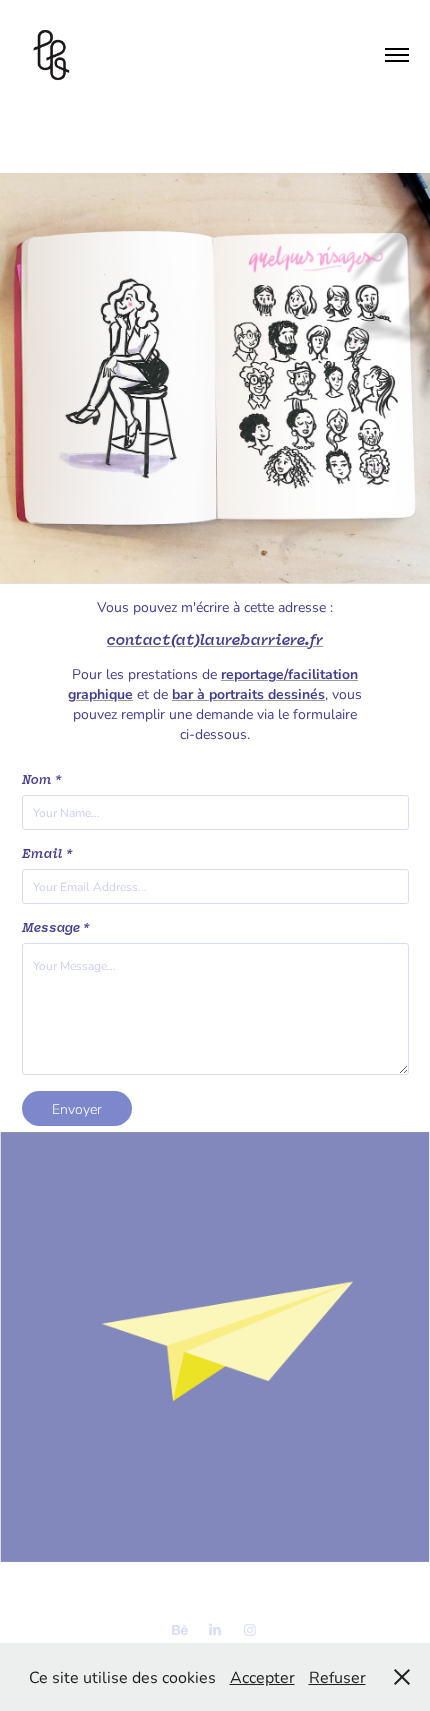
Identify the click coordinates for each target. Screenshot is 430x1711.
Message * (55, 928)
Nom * (41, 780)
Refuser (337, 1676)
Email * (47, 854)
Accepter (262, 1676)
